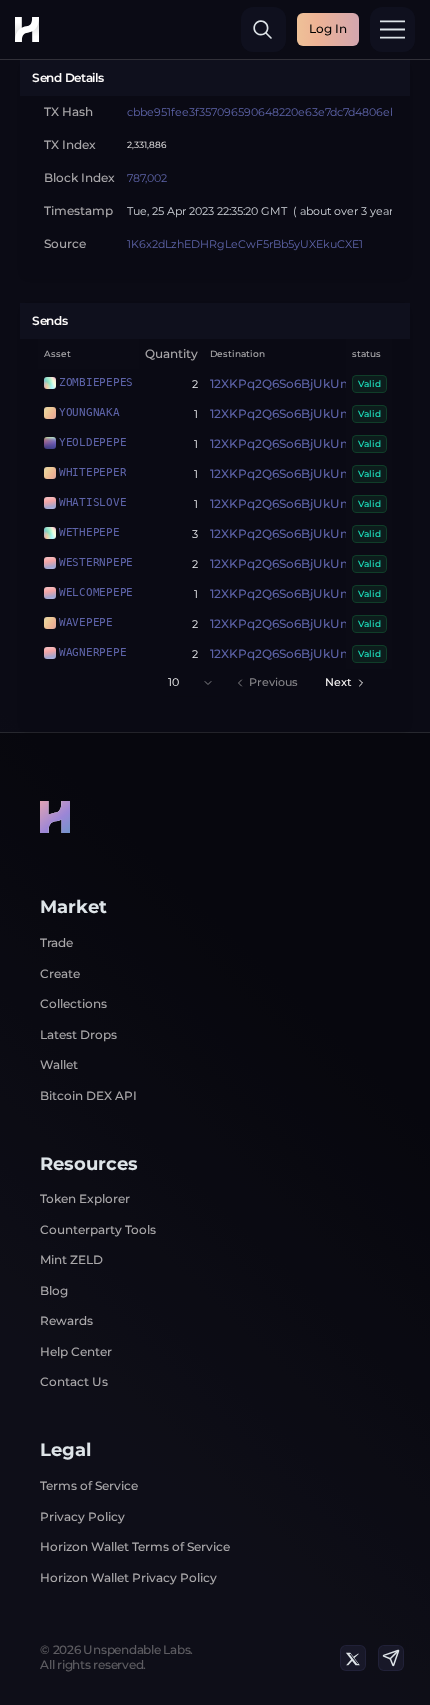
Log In (328, 28)
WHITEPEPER (92, 472)
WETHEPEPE (89, 532)
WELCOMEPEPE (96, 592)
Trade (56, 942)
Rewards (66, 1320)
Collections (73, 1003)
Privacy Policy (82, 1516)
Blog (54, 1290)
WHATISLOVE (92, 502)
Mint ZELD (71, 1259)
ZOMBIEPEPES (96, 382)
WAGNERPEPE (92, 652)
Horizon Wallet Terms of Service (135, 1546)
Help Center (76, 1351)
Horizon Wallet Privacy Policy (128, 1577)
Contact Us (74, 1381)
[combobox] (191, 682)
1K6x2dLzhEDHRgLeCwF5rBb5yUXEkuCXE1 (245, 244)
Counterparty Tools (98, 1229)
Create (60, 973)
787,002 (147, 178)
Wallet (59, 1064)
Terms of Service (89, 1485)
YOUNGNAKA (89, 412)
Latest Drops (78, 1034)
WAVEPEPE (86, 622)
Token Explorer (85, 1198)
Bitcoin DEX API (88, 1095)
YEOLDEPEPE (92, 442)
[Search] (263, 29)
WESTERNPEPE (96, 562)
